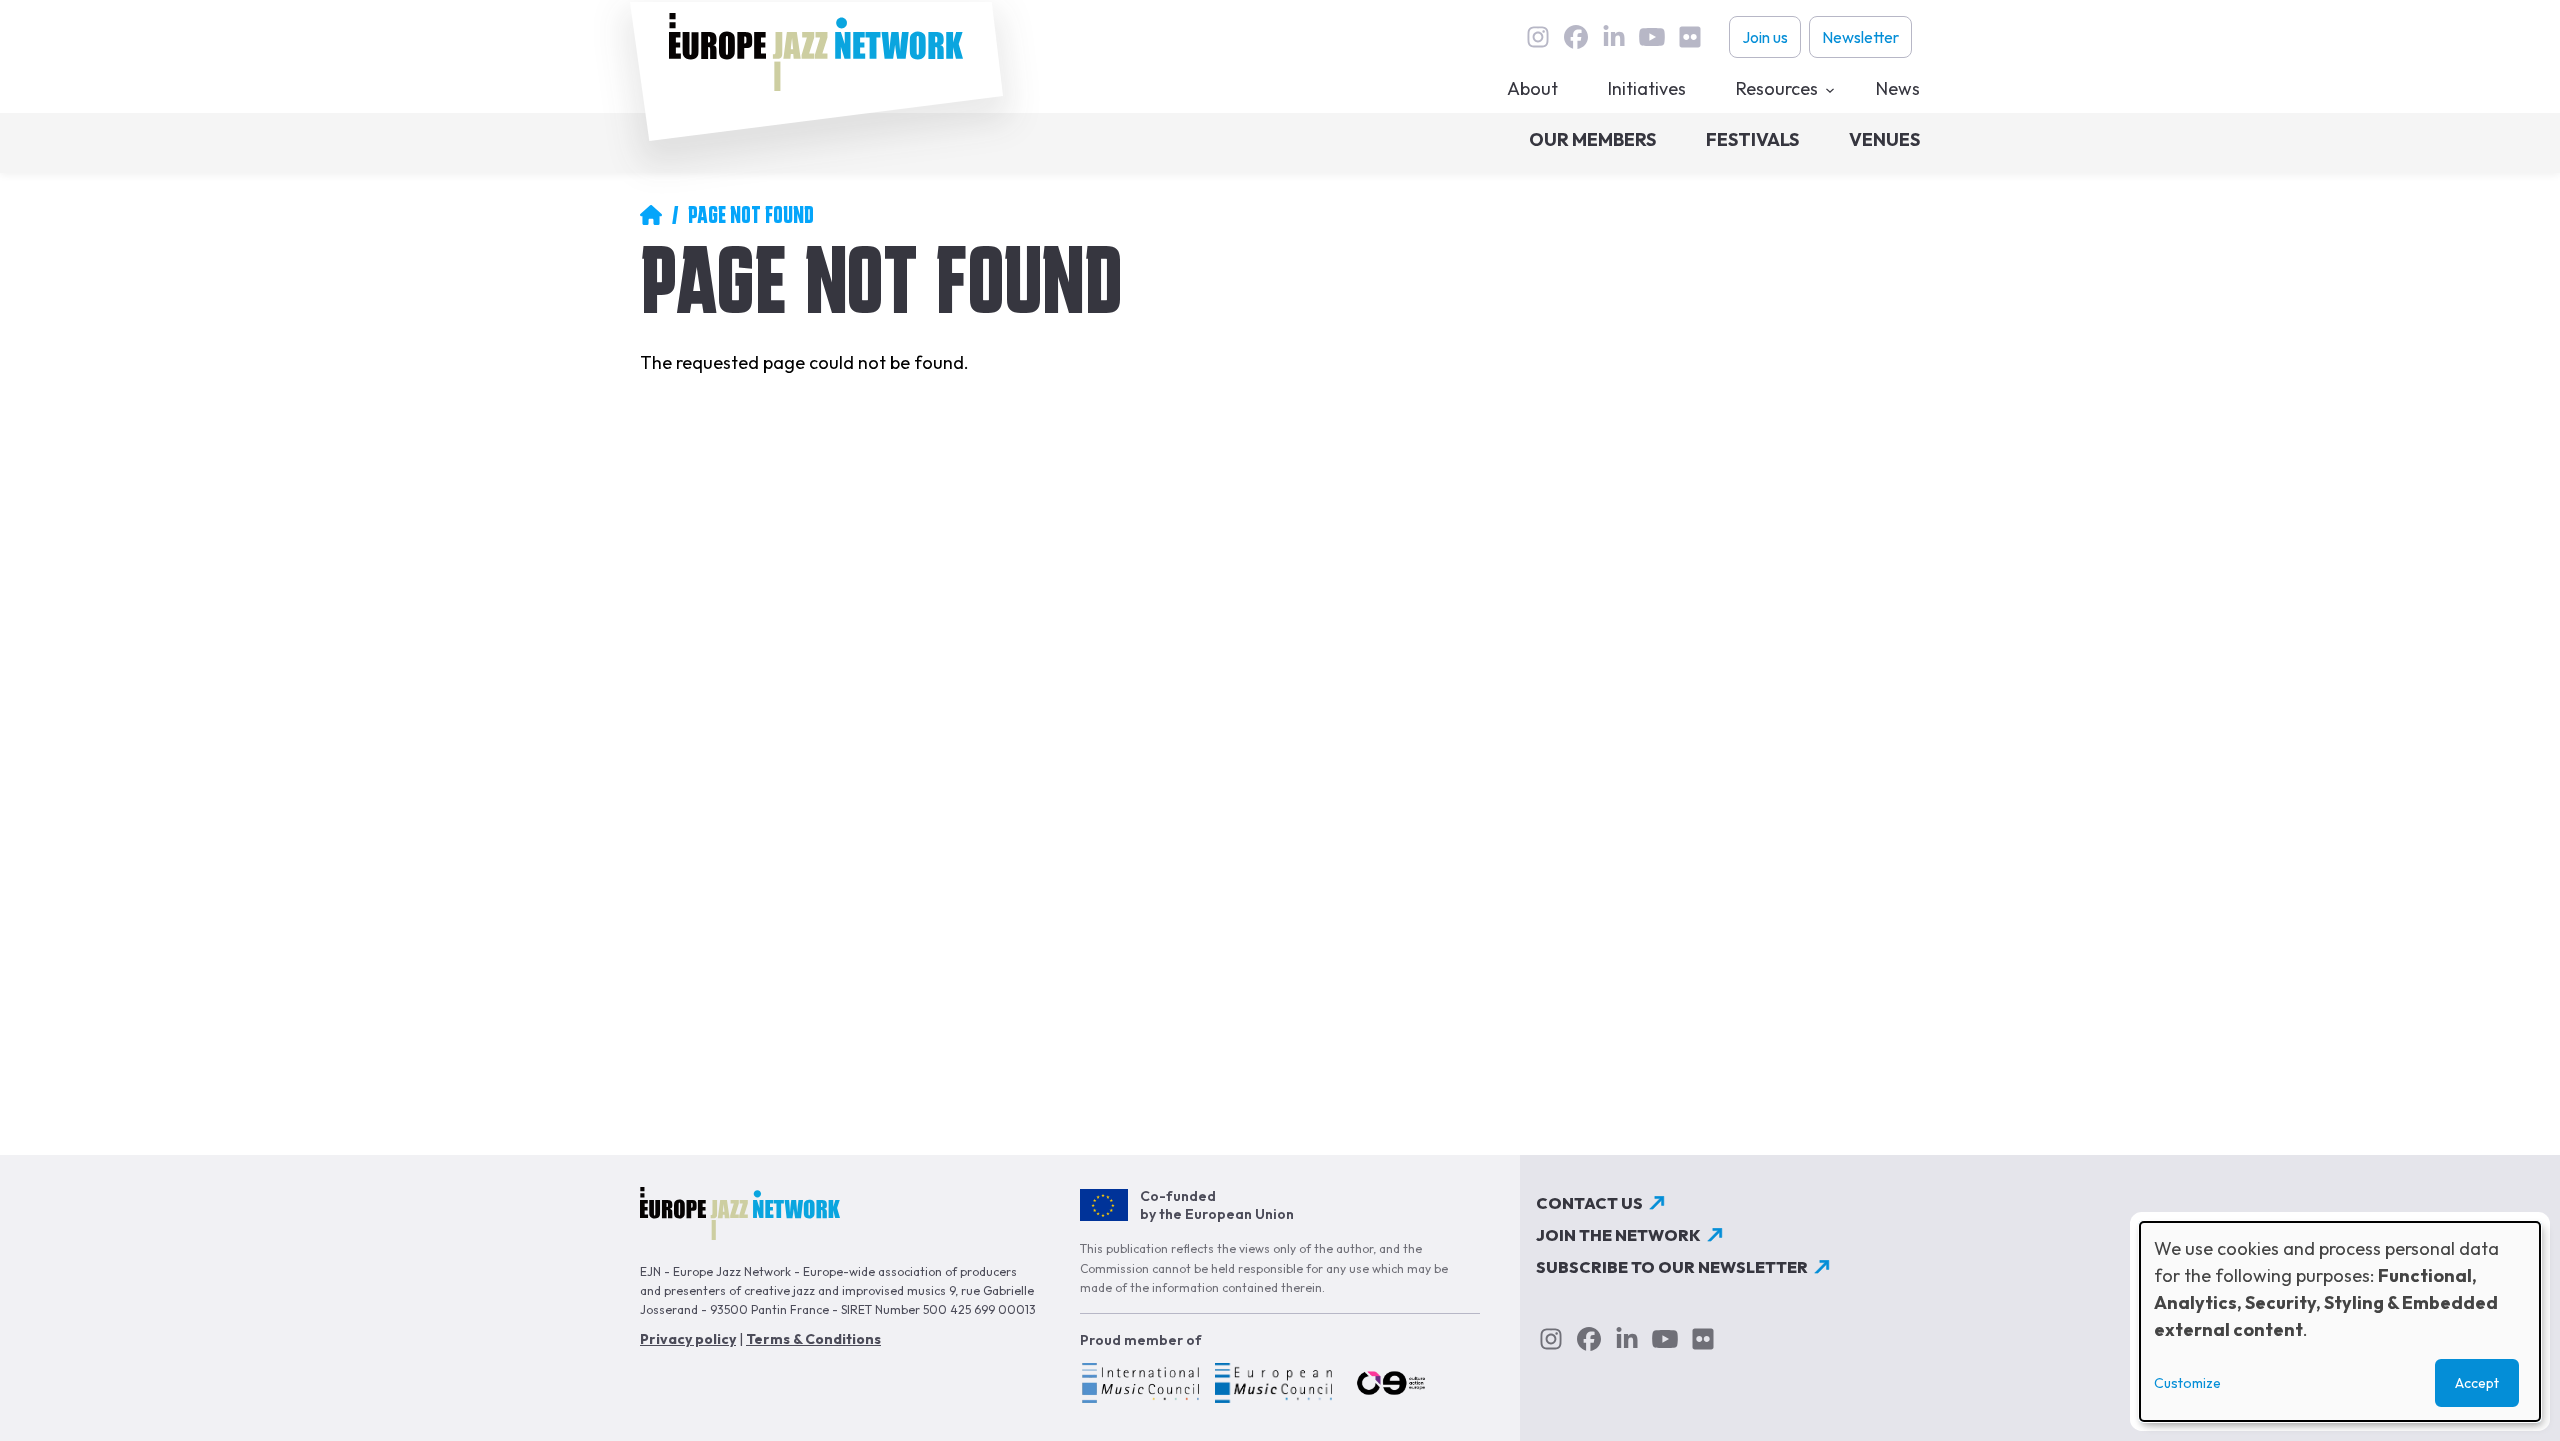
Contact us (1589, 1203)
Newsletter (1860, 37)
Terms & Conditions (813, 1339)
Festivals (1752, 139)
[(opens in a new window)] (1139, 1386)
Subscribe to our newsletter (1672, 1267)
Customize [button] (2187, 1383)
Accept (2477, 1383)
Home (651, 215)
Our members (1592, 139)
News (1898, 88)
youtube (1652, 37)
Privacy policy (688, 1339)
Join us (1765, 37)
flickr (1690, 37)
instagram (1538, 37)
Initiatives (1647, 88)
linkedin (1614, 37)
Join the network (1618, 1235)
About (1532, 88)
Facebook (1576, 37)
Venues (1884, 139)
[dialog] (2340, 1321)
